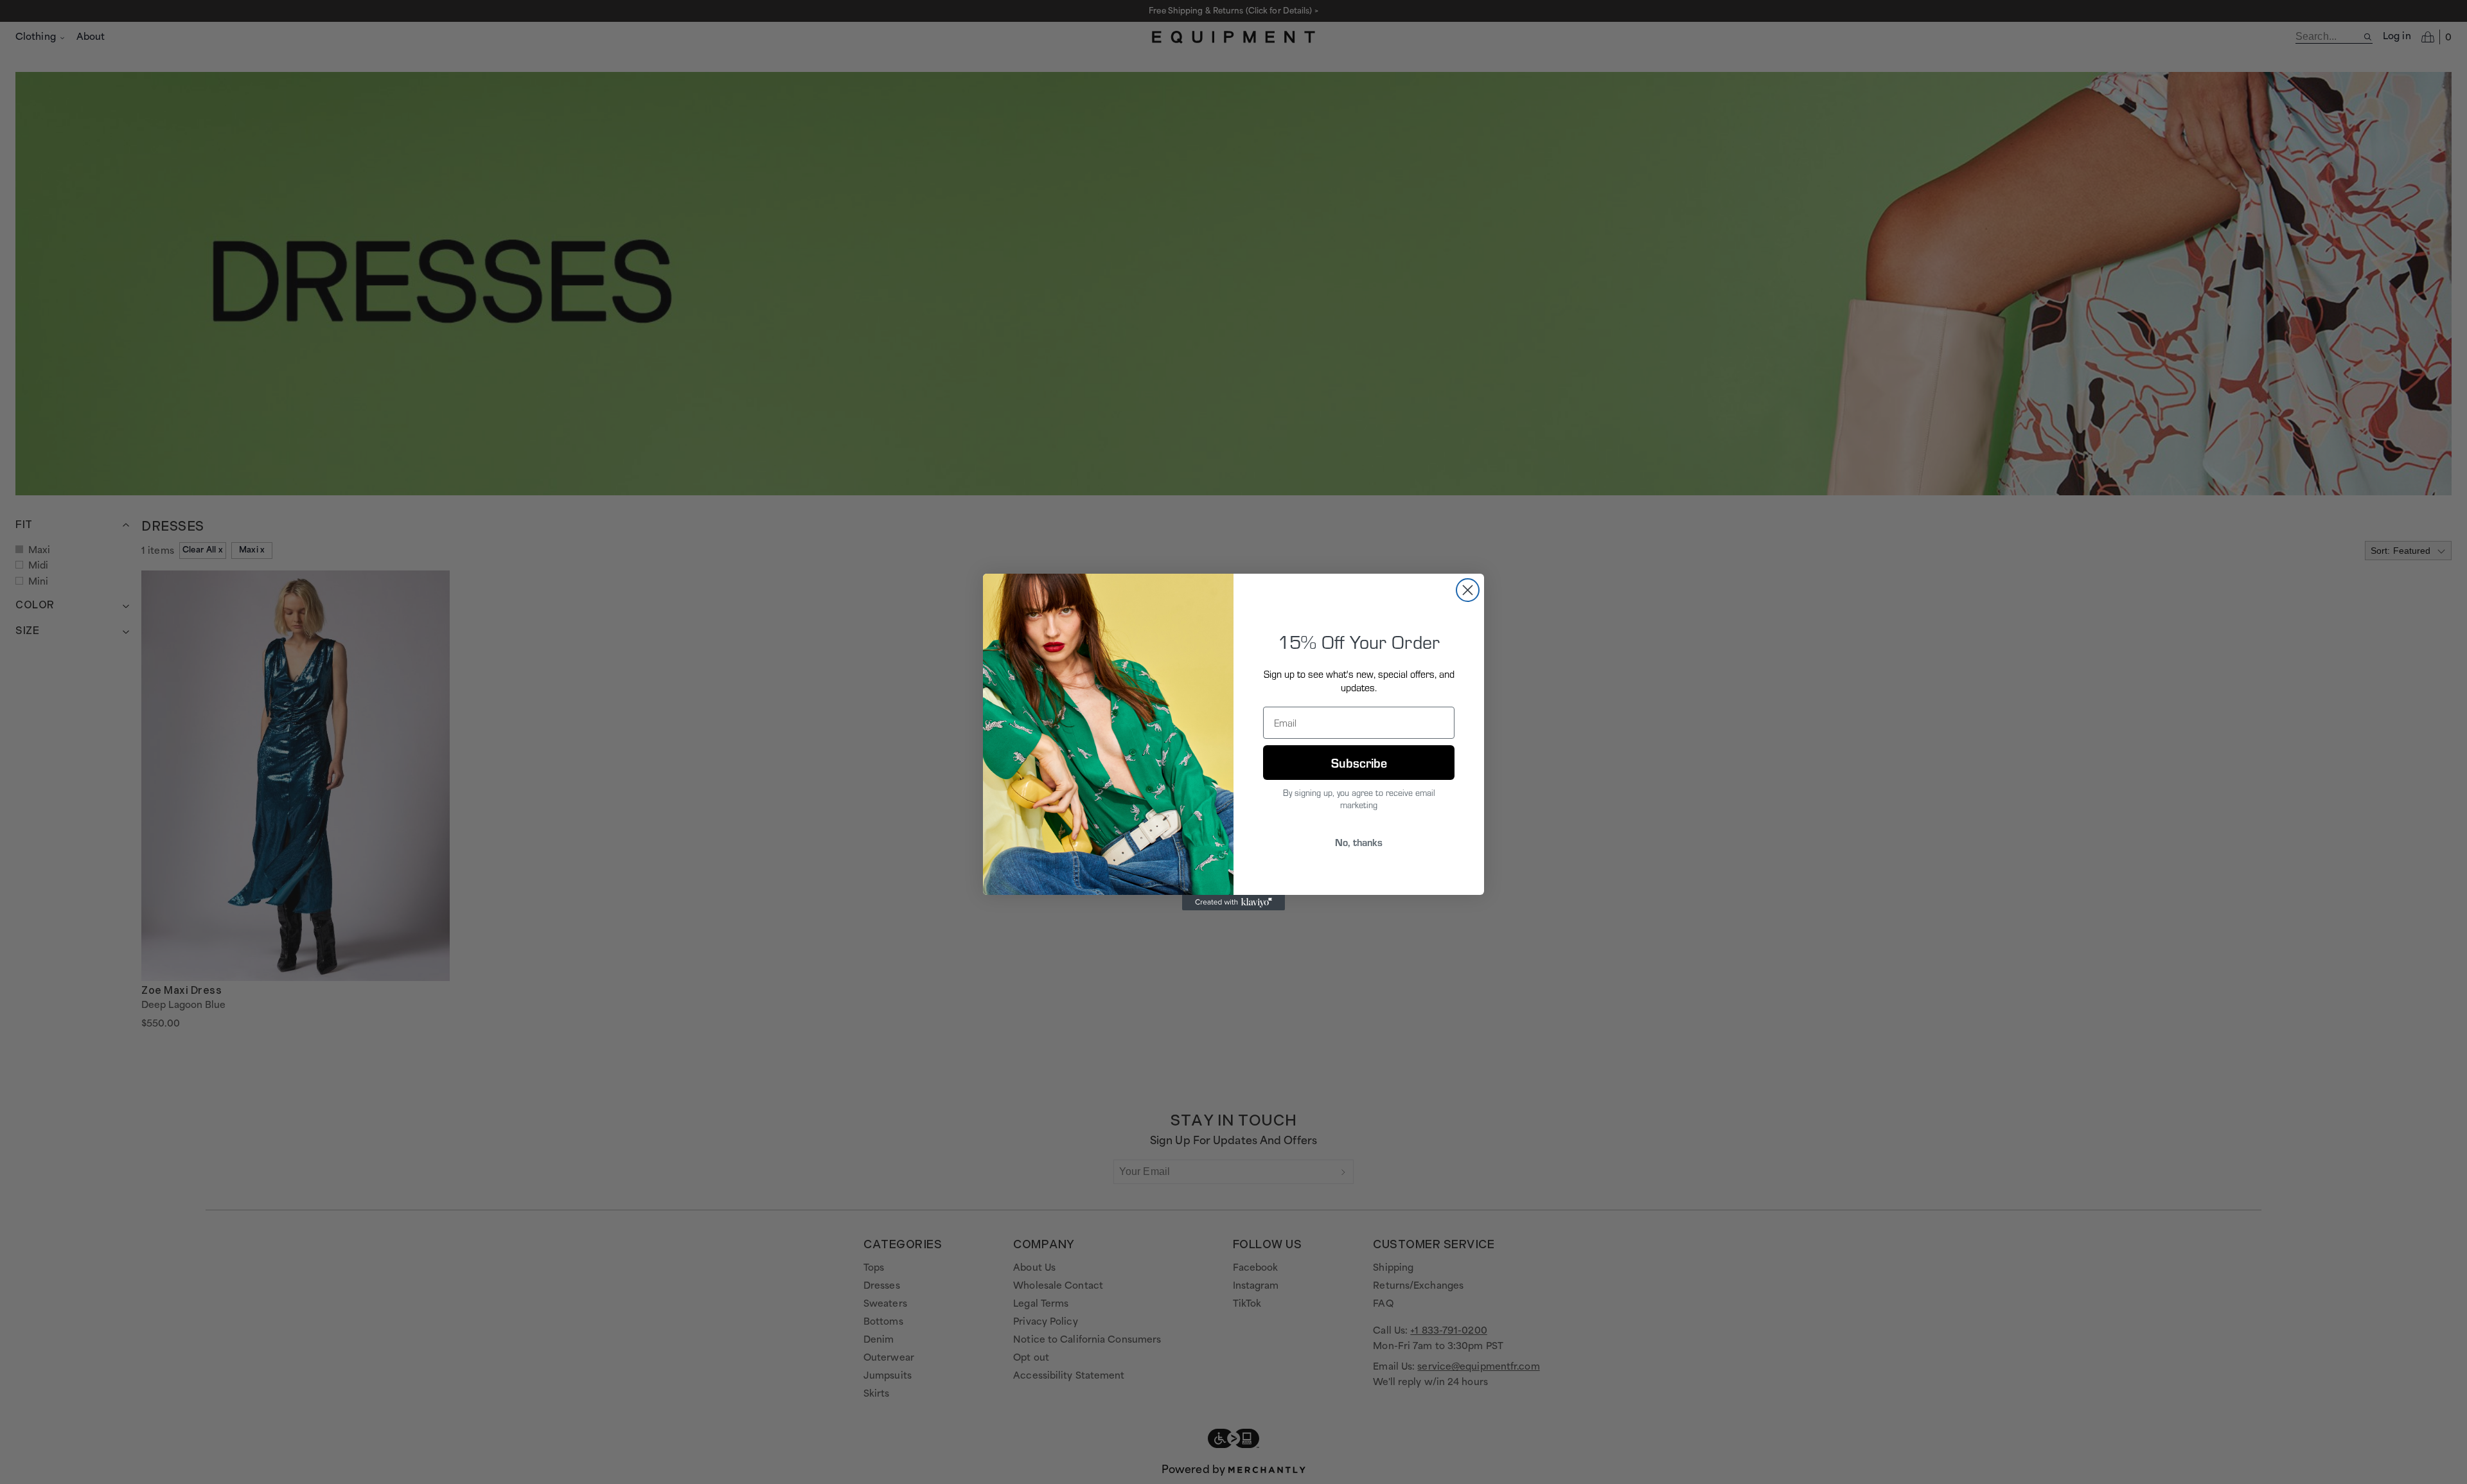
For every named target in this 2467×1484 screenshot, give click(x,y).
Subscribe (1359, 762)
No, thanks (1359, 842)
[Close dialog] (1468, 590)
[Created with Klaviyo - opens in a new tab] (1233, 903)
